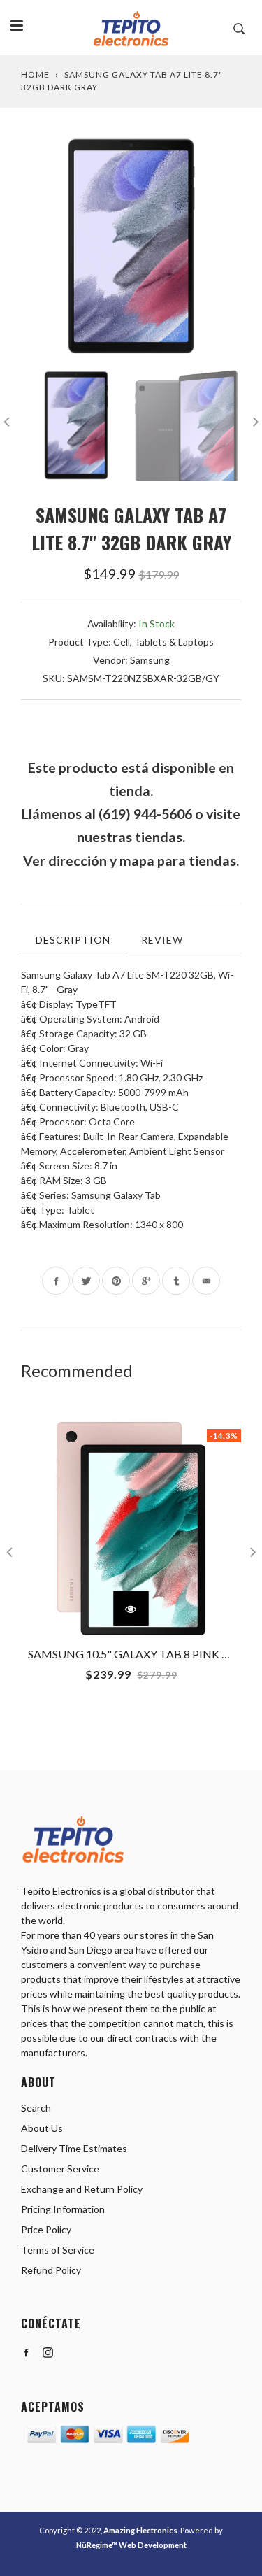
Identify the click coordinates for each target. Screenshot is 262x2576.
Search (36, 2108)
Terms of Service (58, 2250)
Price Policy (46, 2229)
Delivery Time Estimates (74, 2148)
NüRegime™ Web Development (131, 2545)
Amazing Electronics (140, 2530)
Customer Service (60, 2169)
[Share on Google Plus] (146, 1281)
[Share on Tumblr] (176, 1281)
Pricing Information (63, 2209)
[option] (131, 246)
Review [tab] (162, 940)
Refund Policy (51, 2270)
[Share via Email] (206, 1281)
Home (35, 74)
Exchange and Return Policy (82, 2189)
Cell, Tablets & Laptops (163, 642)
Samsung (150, 660)
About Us (42, 2128)
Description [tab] (73, 940)
